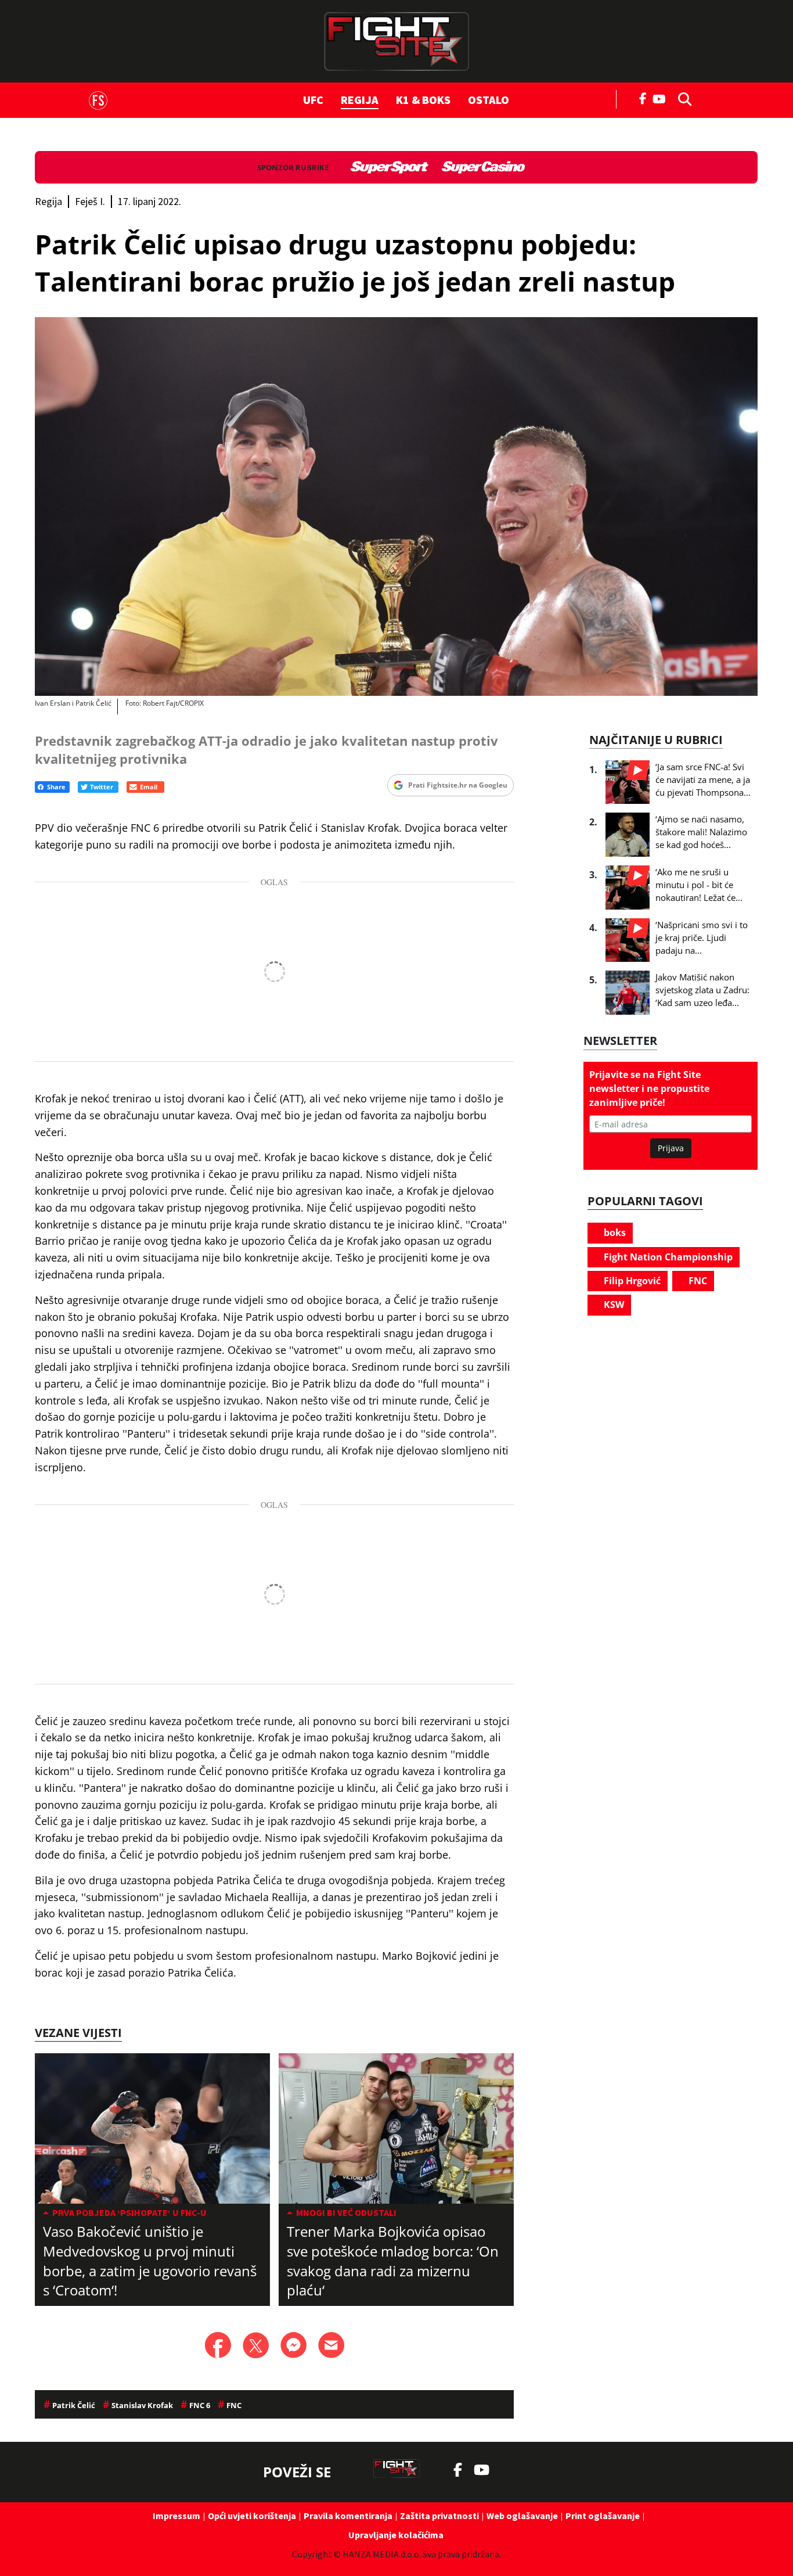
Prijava (671, 1148)
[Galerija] (396, 506)
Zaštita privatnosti (439, 2516)
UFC (313, 100)
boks (614, 1233)
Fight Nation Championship (667, 1257)
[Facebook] (643, 98)
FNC (697, 1281)
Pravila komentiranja (348, 2516)
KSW (613, 1305)
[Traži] (682, 98)
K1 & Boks (423, 100)
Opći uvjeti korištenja (252, 2516)
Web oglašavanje (522, 2516)
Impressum (176, 2516)
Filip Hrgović (631, 1281)
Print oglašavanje (603, 2516)
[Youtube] (662, 98)
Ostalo (489, 100)
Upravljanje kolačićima (396, 2535)
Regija (360, 100)
